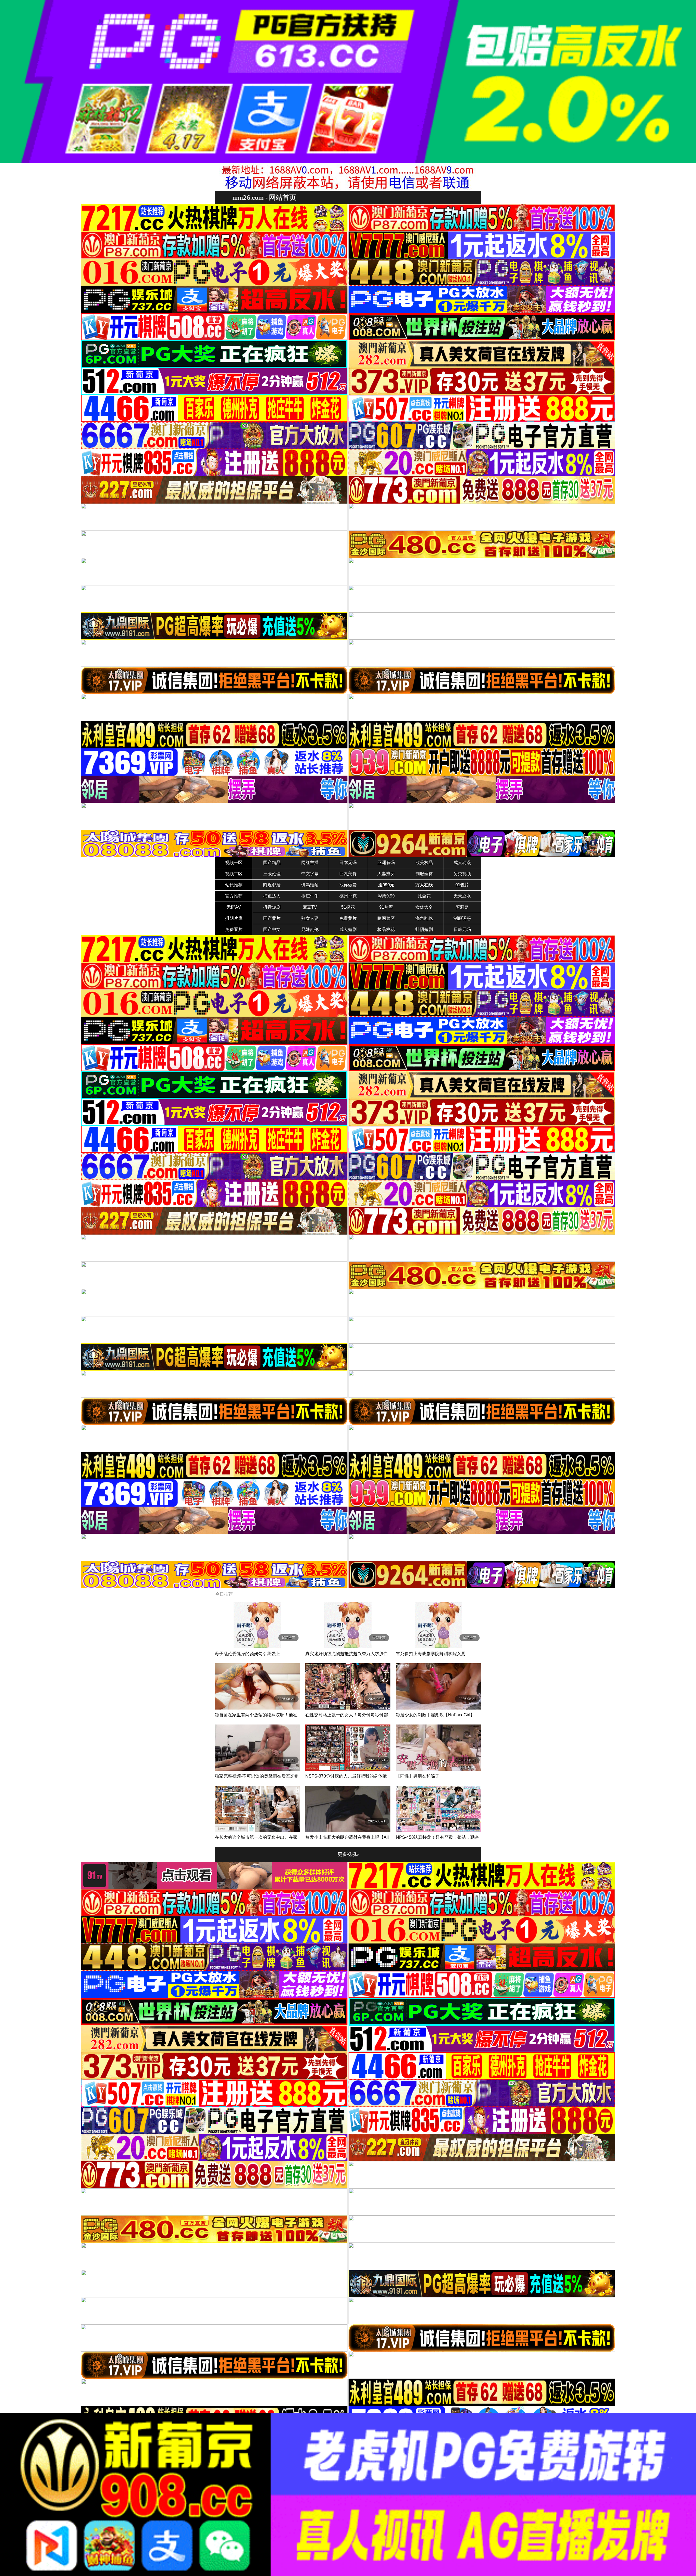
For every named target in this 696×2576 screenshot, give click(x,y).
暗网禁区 (386, 918)
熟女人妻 (310, 918)
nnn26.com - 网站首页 (264, 197)
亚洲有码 (386, 863)
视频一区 (234, 863)
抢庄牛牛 (310, 896)
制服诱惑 (462, 918)
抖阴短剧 (424, 929)
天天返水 (462, 896)
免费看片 (234, 929)
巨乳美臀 (348, 874)
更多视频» (348, 1854)
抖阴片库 (234, 918)
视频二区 (234, 874)
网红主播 (310, 863)
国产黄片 (272, 918)
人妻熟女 (386, 874)
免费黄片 (348, 918)
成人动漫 (462, 863)
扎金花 (424, 896)
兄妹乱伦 (310, 929)
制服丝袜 (424, 874)
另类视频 (462, 874)
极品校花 (386, 929)
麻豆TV (310, 907)
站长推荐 (234, 885)
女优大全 (424, 907)
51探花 (348, 907)
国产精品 (272, 863)
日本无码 (348, 863)
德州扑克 (348, 896)
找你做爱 (348, 885)
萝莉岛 (462, 907)
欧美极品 (424, 863)
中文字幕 (310, 874)
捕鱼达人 (272, 896)
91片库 (386, 907)
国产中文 (272, 929)
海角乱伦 (424, 918)
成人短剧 (348, 929)
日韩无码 (462, 929)
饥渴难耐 (310, 885)
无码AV (234, 907)
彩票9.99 (386, 896)
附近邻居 (272, 885)
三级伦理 (272, 874)
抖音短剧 (272, 907)
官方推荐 (234, 896)
